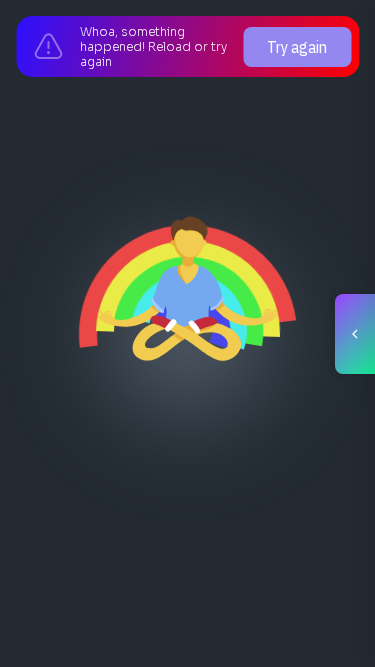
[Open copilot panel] (355, 334)
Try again (297, 47)
